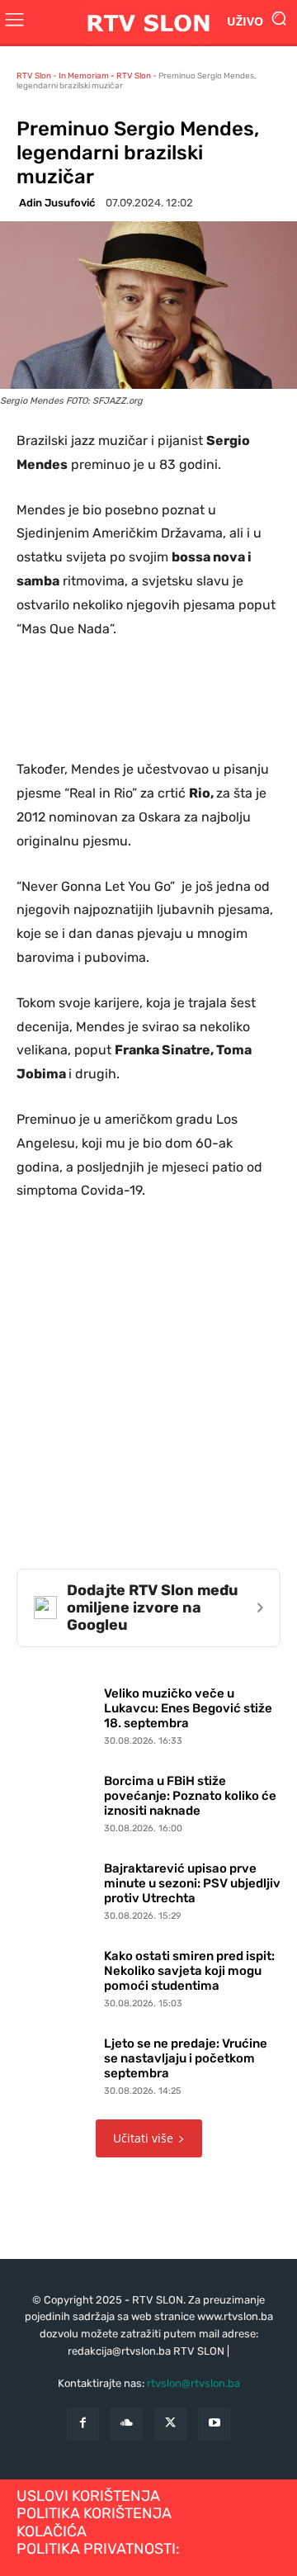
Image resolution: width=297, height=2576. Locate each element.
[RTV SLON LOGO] (148, 22)
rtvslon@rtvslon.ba (193, 2383)
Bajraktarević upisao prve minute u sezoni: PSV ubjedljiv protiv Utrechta (192, 1883)
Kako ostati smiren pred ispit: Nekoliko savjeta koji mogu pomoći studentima (189, 1971)
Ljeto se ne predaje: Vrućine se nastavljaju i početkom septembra (186, 2058)
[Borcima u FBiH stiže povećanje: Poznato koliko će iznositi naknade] (56, 1801)
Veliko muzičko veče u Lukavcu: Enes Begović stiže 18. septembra (188, 1708)
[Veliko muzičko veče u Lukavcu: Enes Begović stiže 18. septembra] (56, 1713)
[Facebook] (83, 2424)
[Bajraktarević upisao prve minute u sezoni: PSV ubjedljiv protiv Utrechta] (56, 1888)
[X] (170, 2424)
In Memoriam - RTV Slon (105, 76)
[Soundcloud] (127, 2424)
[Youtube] (214, 2424)
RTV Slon (34, 76)
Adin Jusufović (57, 203)
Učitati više (143, 2138)
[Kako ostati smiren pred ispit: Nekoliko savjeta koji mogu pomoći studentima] (56, 1976)
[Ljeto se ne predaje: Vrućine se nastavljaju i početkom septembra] (56, 2063)
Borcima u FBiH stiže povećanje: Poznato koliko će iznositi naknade (190, 1796)
